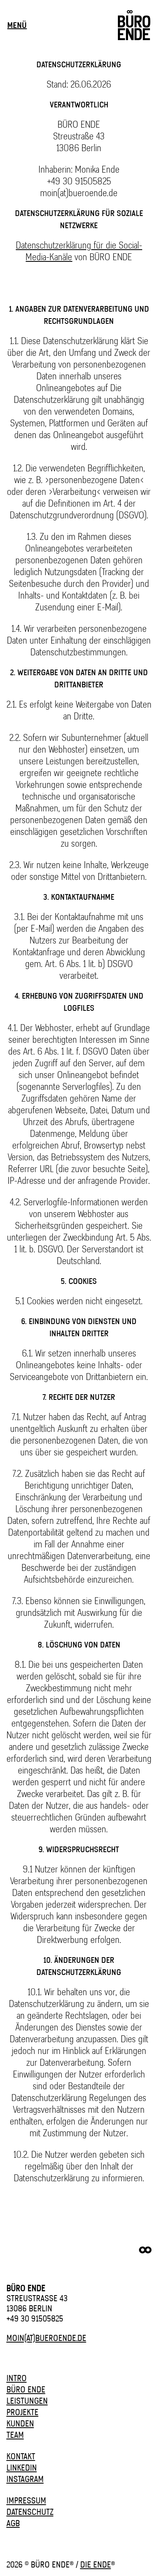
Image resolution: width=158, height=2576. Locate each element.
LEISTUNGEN (27, 2401)
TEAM (15, 2435)
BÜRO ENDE (26, 2389)
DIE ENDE (96, 2564)
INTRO (17, 2378)
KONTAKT (21, 2456)
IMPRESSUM (26, 2500)
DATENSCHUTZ (30, 2512)
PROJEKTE (22, 2412)
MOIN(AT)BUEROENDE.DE (46, 2338)
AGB (13, 2523)
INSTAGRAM (25, 2479)
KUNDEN (20, 2423)
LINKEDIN (22, 2468)
